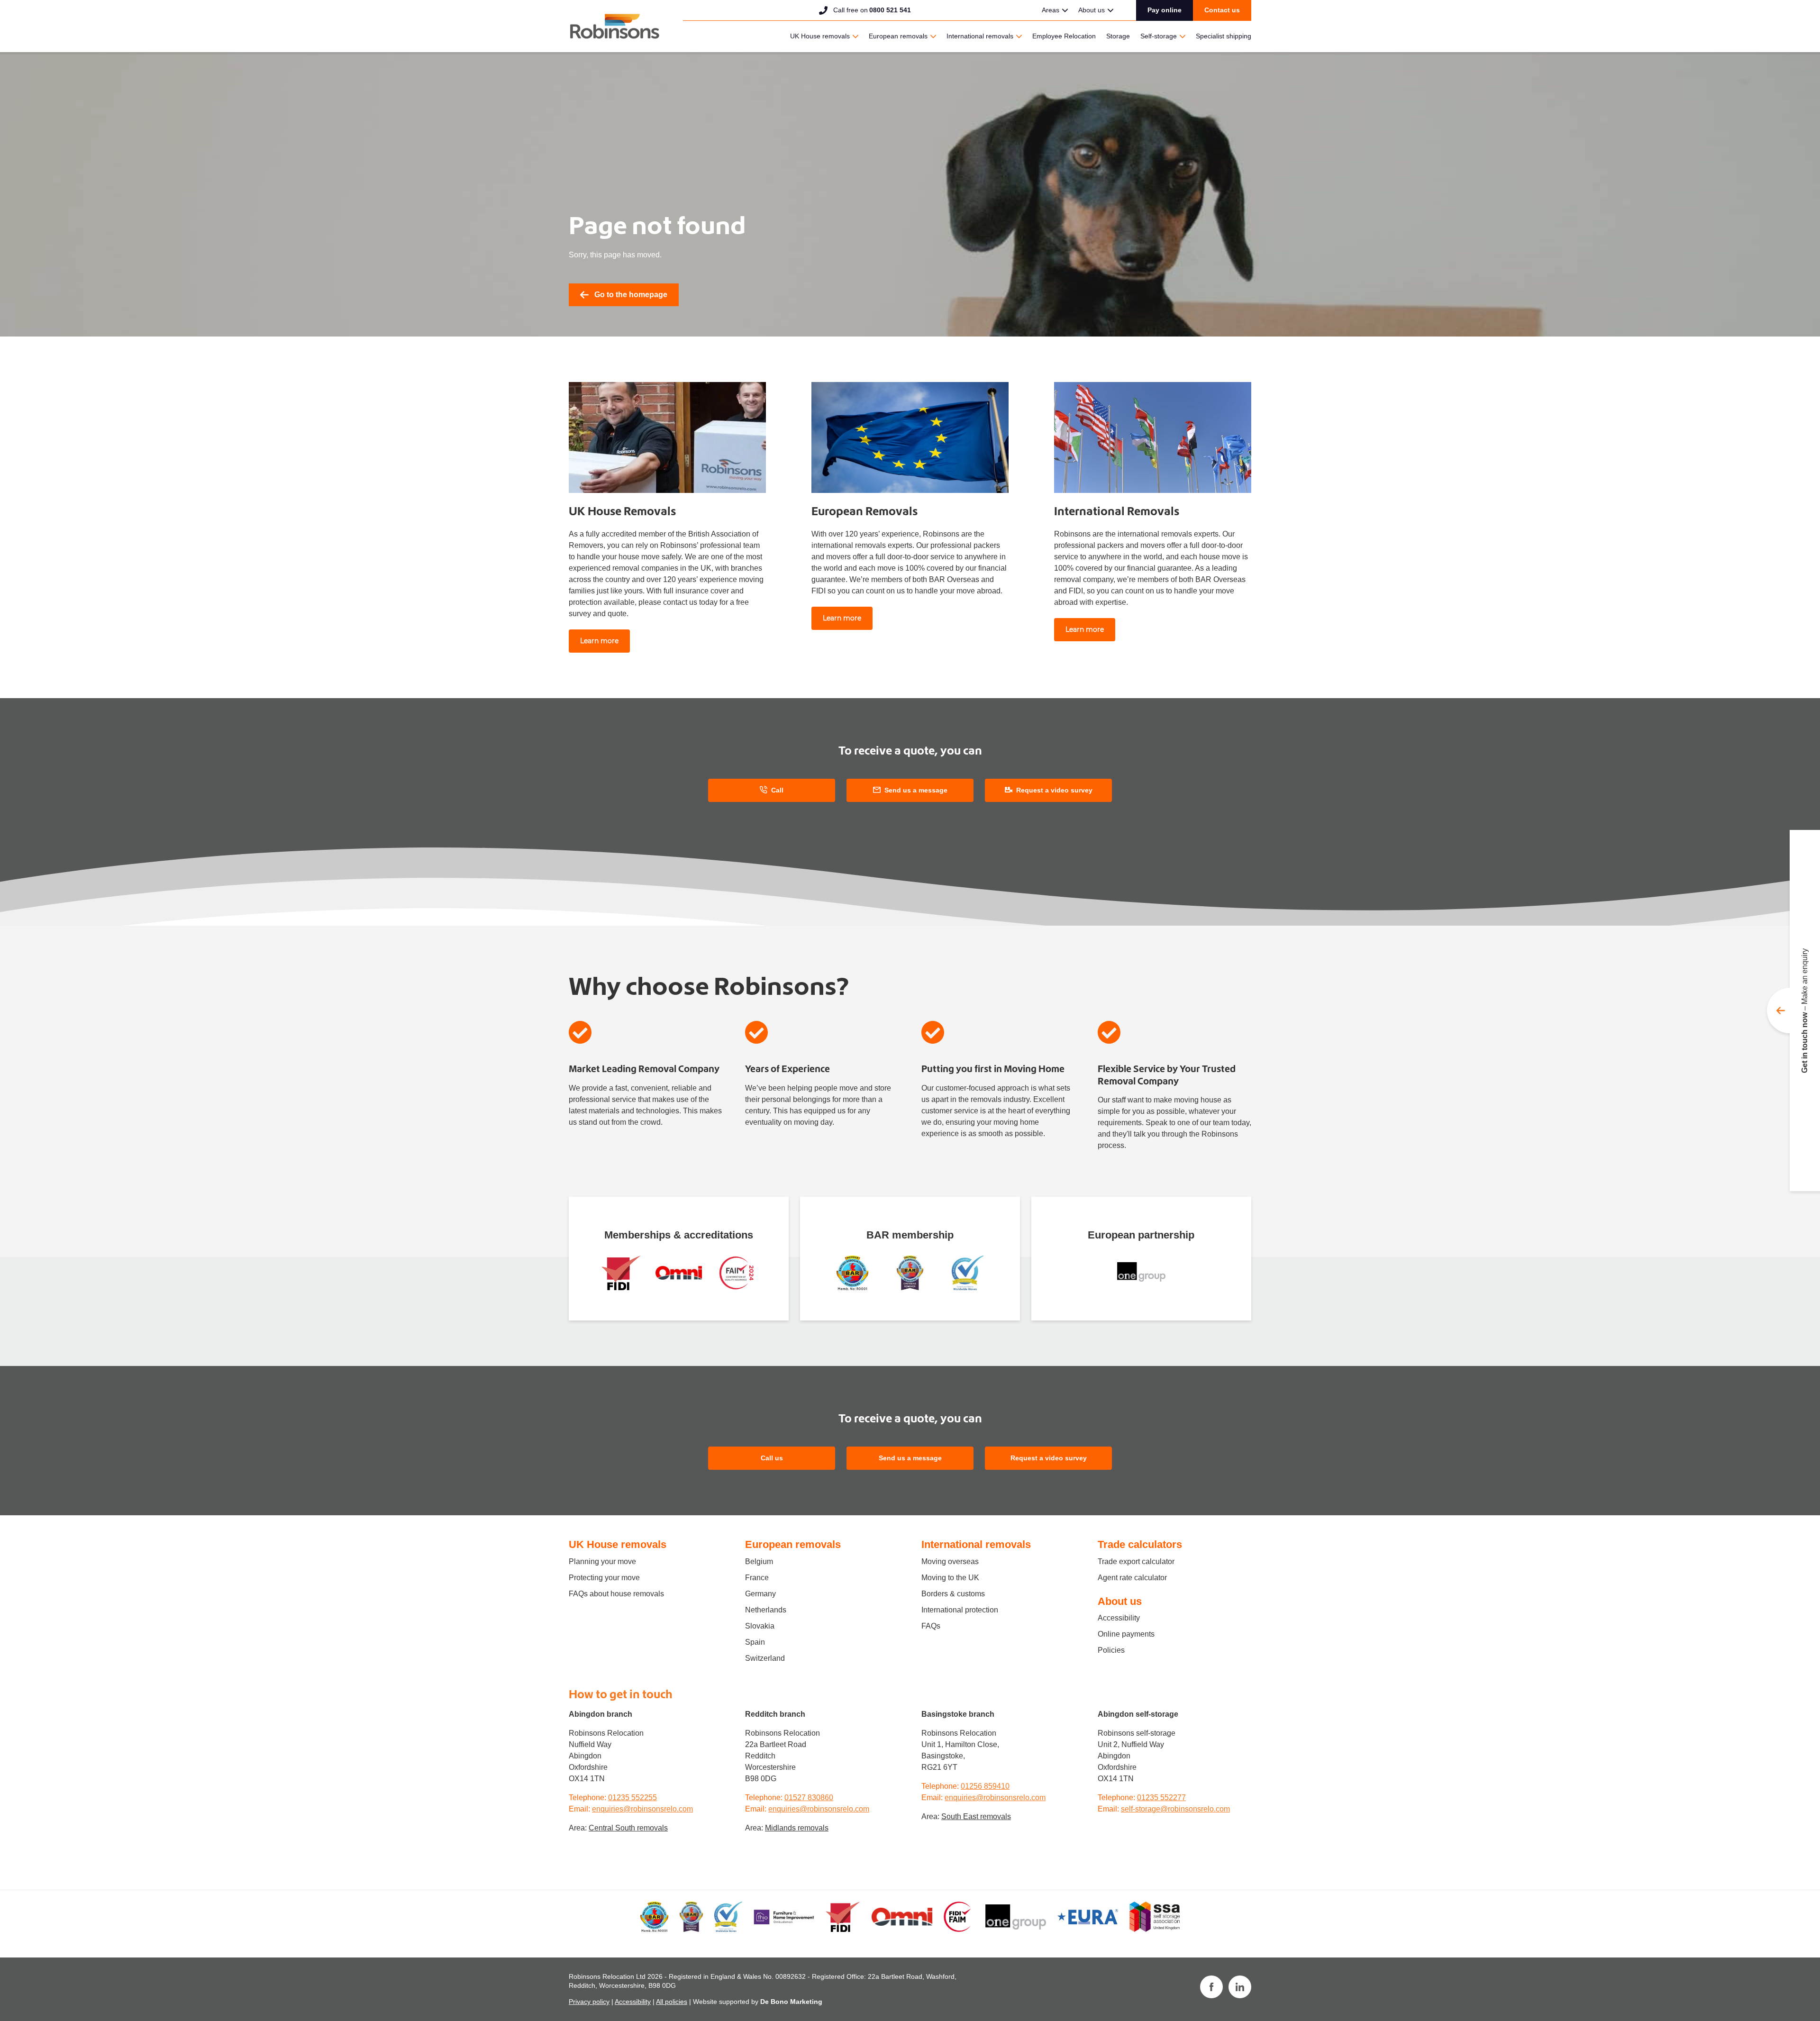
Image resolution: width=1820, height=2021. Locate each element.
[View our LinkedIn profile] (1240, 1987)
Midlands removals (797, 1828)
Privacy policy (589, 2002)
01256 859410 (985, 1786)
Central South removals (628, 1828)
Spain (755, 1642)
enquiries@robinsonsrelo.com (642, 1809)
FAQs (931, 1626)
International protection (960, 1610)
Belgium (759, 1561)
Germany (760, 1594)
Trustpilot (976, 9)
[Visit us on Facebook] (1211, 1987)
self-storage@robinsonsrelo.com (1175, 1809)
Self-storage (1159, 36)
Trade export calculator (1136, 1561)
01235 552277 (1161, 1798)
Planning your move (602, 1561)
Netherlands (766, 1610)
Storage (1118, 36)
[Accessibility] (678, 1273)
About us (1092, 10)
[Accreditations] (621, 1273)
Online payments (1126, 1634)
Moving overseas (950, 1561)
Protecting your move (604, 1578)
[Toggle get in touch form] (1793, 1010)
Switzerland (765, 1658)
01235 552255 (632, 1798)
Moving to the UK (950, 1578)
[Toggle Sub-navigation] (1065, 10)
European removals (898, 36)
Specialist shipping (1224, 36)
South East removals (976, 1816)
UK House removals (820, 36)
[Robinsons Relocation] (614, 26)
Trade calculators (1140, 1544)
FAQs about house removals (616, 1594)
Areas (1051, 10)
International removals (980, 36)
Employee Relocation (1064, 36)
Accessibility (1119, 1618)
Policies (1111, 1650)
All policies (672, 2002)
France (757, 1578)
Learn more (599, 641)
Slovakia (760, 1626)
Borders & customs (953, 1594)
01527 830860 (809, 1798)
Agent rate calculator (1132, 1578)
